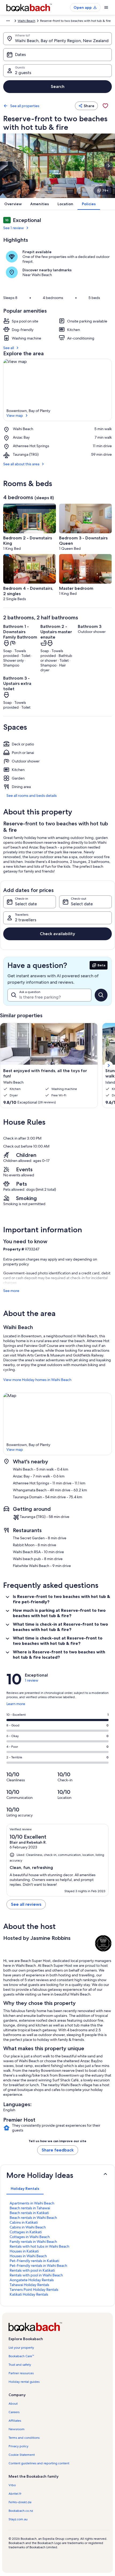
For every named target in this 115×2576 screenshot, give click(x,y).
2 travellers (26, 920)
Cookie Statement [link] (22, 2455)
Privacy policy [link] (18, 2446)
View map (15, 415)
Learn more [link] (16, 1706)
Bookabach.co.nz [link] (21, 2511)
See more (11, 1291)
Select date (26, 904)
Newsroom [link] (17, 2429)
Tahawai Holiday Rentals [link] (29, 2285)
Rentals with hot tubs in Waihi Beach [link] (39, 2246)
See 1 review (14, 228)
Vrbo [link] (12, 2485)
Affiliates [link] (15, 2421)
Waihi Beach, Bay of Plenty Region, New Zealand (62, 41)
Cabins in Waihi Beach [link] (28, 2227)
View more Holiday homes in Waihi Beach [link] (37, 1380)
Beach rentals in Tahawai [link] (30, 2208)
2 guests (23, 73)
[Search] (101, 995)
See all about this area (21, 464)
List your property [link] (21, 2348)
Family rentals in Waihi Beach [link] (33, 2242)
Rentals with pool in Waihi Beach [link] (36, 2275)
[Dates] (57, 55)
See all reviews (26, 1904)
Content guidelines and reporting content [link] (39, 2463)
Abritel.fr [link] (15, 2494)
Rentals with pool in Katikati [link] (32, 2270)
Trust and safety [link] (20, 2365)
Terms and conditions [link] (24, 2438)
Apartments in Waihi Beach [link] (32, 2203)
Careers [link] (14, 2412)
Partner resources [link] (21, 2373)
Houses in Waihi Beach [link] (28, 2256)
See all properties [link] (25, 106)
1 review (32, 1680)
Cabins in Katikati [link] (24, 2222)
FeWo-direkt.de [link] (20, 2502)
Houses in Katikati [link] (24, 2251)
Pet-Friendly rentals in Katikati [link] (34, 2261)
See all (9, 348)
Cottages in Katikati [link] (26, 2232)
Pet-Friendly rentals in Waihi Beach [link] (38, 2266)
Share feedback (58, 2150)
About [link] (13, 2404)
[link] (105, 106)
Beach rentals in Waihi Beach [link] (33, 2218)
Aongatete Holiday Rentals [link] (32, 2280)
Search (58, 86)
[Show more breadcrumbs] (8, 21)
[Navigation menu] (106, 7)
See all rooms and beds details (32, 796)
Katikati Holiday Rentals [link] (29, 2294)
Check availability (57, 934)
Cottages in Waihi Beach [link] (30, 2237)
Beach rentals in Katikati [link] (29, 2213)
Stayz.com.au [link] (18, 2519)
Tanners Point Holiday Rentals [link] (34, 2290)
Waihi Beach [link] (26, 21)
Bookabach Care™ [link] (21, 2356)
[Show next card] (109, 166)
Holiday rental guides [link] (24, 2382)
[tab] (25, 2189)
